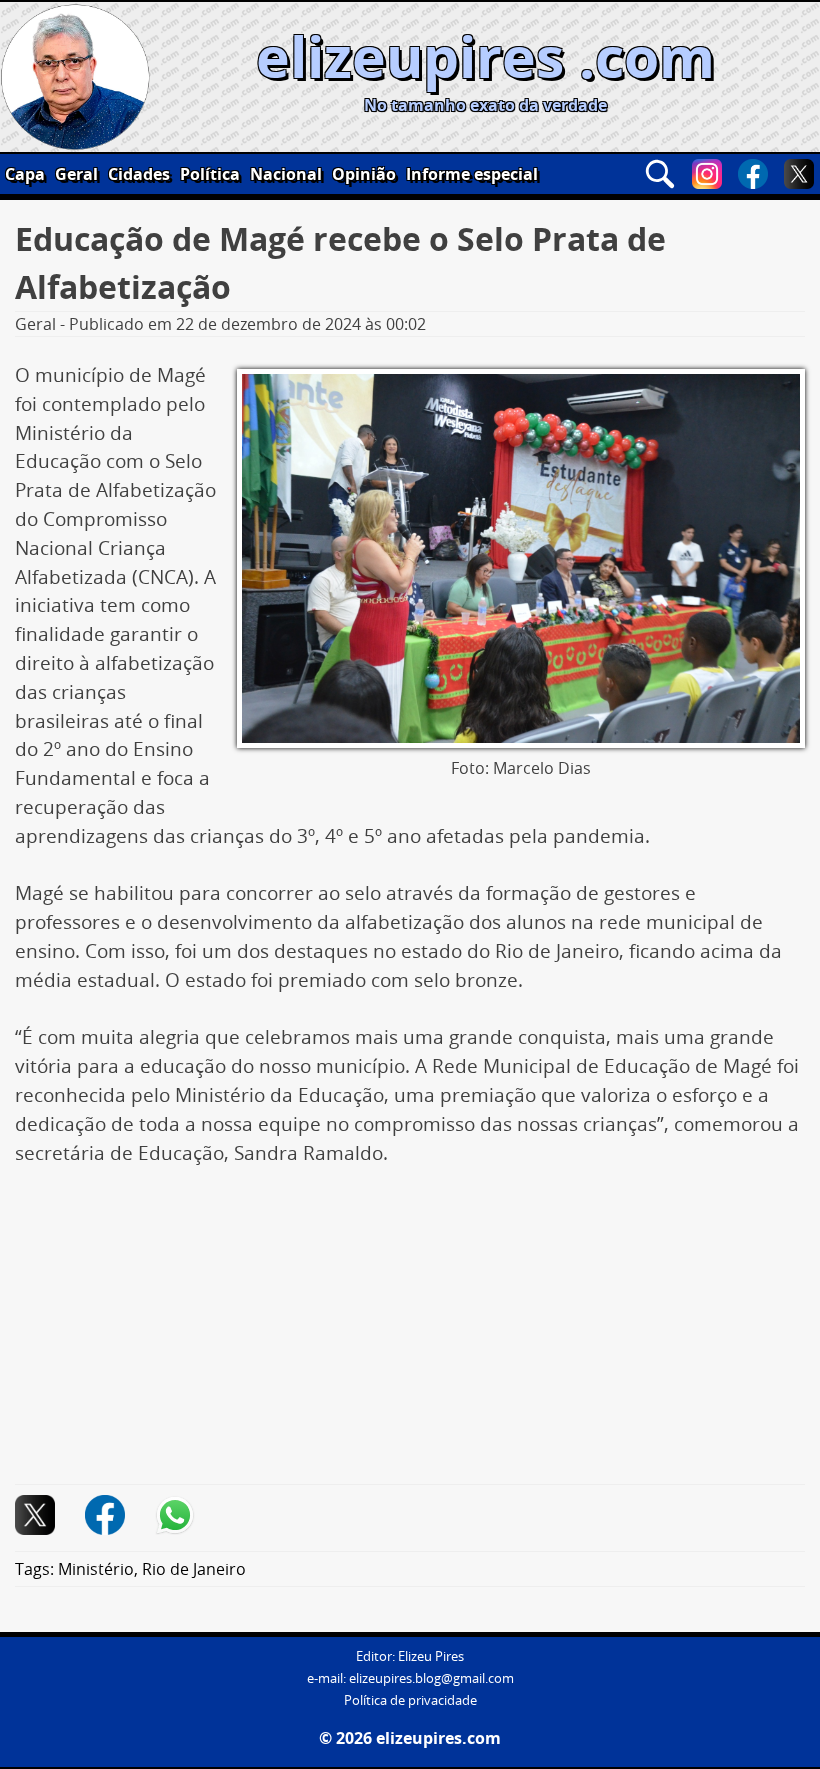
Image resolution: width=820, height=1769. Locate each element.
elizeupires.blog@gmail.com (431, 1678)
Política (210, 174)
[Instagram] (707, 174)
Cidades (139, 174)
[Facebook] (753, 174)
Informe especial (472, 174)
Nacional (286, 174)
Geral (76, 174)
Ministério (96, 1569)
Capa (25, 174)
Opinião (364, 174)
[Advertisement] (410, 1336)
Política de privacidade (410, 1700)
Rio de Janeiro (194, 1569)
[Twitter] (799, 174)
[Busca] (660, 174)
